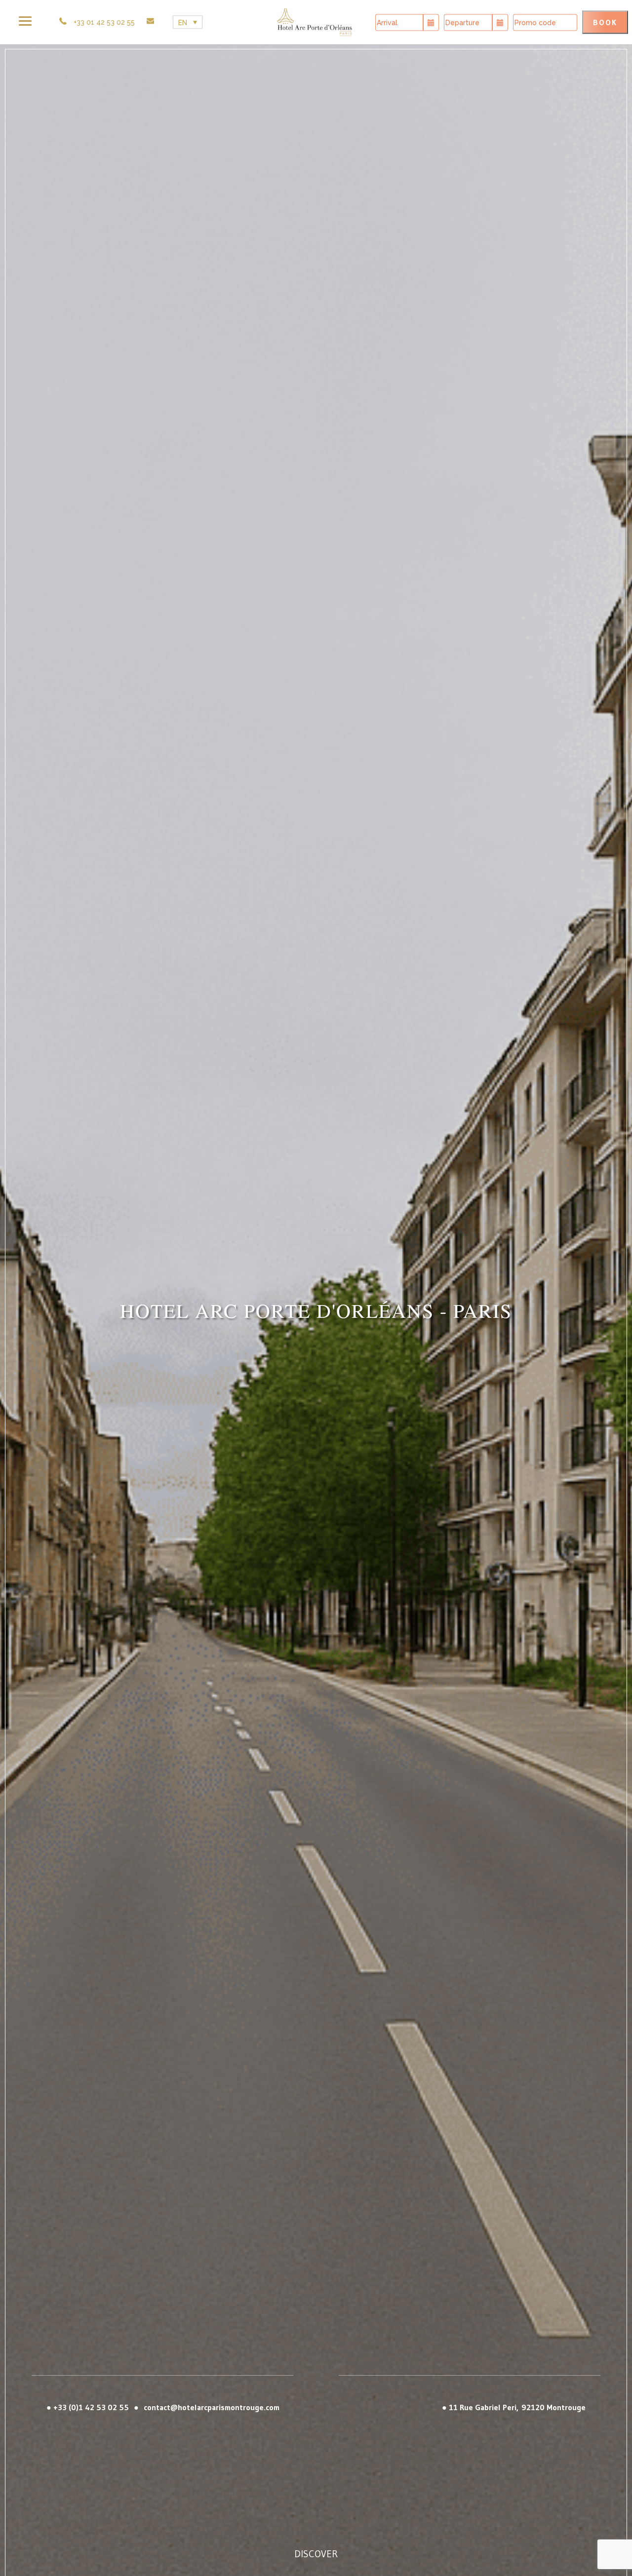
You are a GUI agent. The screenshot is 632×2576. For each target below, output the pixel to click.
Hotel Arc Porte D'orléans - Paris (316, 1564)
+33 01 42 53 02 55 (104, 22)
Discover (316, 2554)
